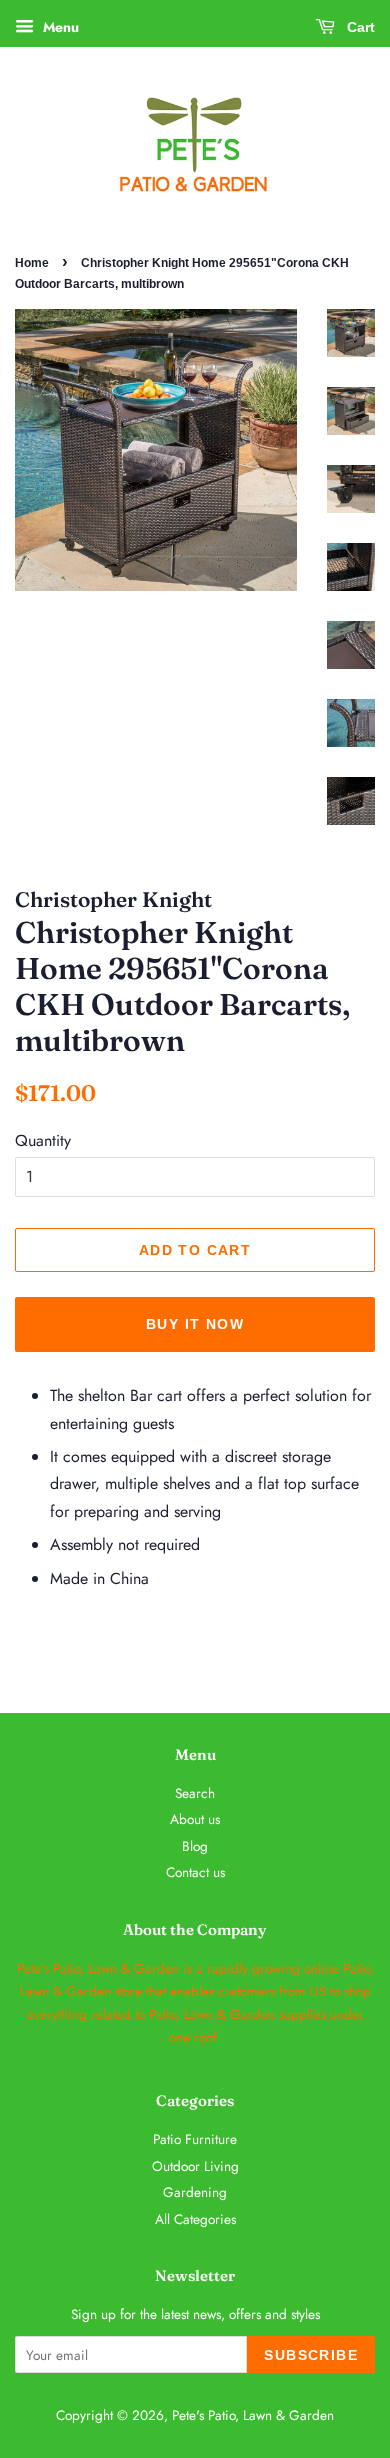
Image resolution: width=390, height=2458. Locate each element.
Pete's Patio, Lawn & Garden (253, 2415)
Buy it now (195, 1324)
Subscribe (311, 2355)
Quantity (43, 1140)
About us (195, 1819)
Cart (359, 27)
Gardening (195, 2192)
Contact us (195, 1872)
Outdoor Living (195, 2166)
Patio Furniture (195, 2139)
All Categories (195, 2219)
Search (195, 1793)
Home (32, 263)
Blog (195, 1846)
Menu (59, 27)
